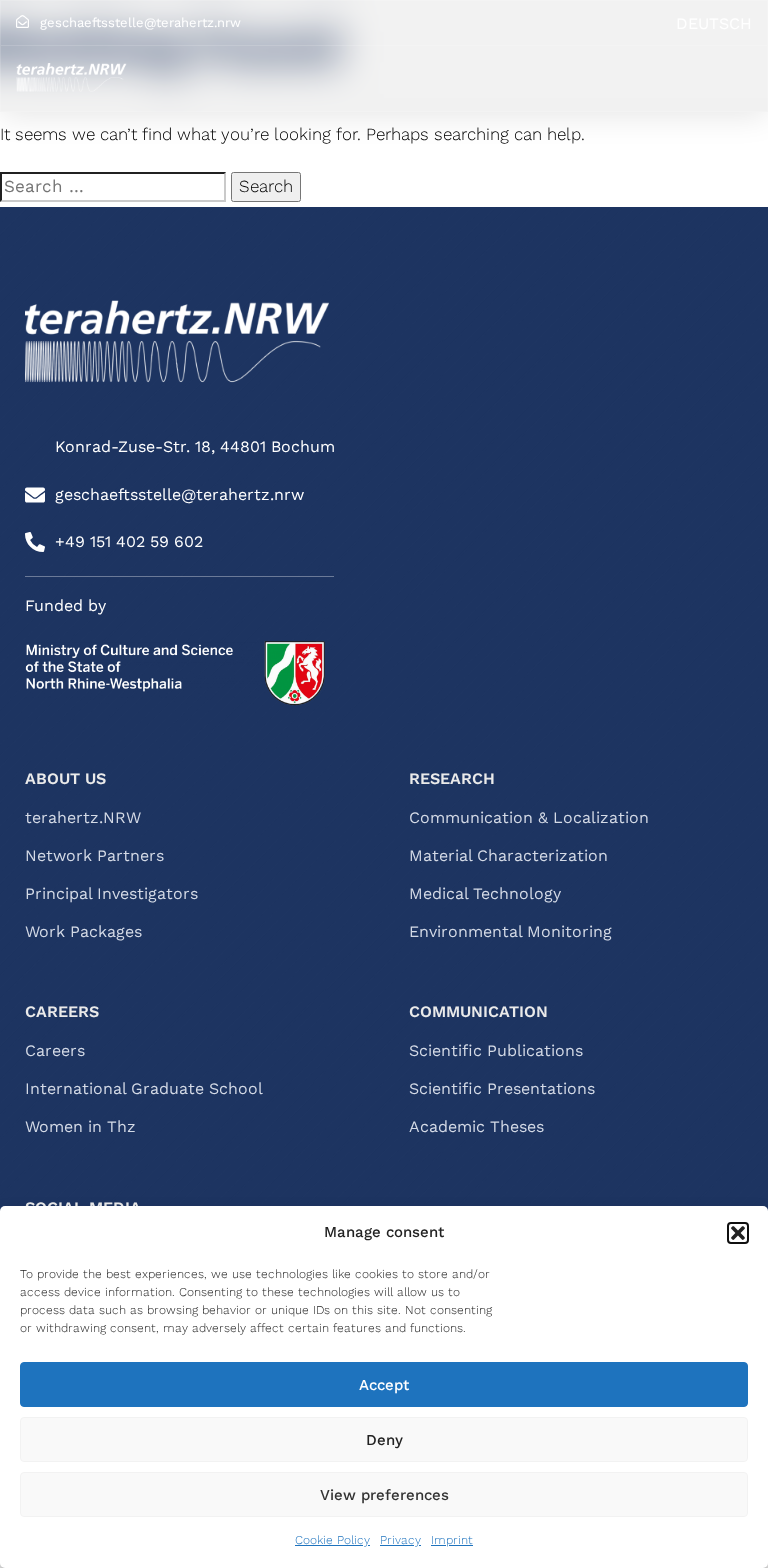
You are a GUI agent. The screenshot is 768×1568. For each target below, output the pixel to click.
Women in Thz (80, 1127)
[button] (738, 1233)
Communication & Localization (529, 818)
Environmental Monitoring (510, 932)
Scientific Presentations (502, 1089)
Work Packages (83, 932)
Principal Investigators (111, 894)
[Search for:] (113, 187)
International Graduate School (144, 1089)
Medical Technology (485, 894)
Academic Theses (476, 1127)
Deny (384, 1440)
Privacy (400, 1540)
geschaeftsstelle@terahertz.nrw (140, 22)
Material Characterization (508, 856)
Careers (55, 1051)
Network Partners (94, 856)
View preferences (384, 1495)
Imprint (452, 1540)
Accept (384, 1385)
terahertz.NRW (83, 818)
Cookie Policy (332, 1540)
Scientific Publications (496, 1051)
